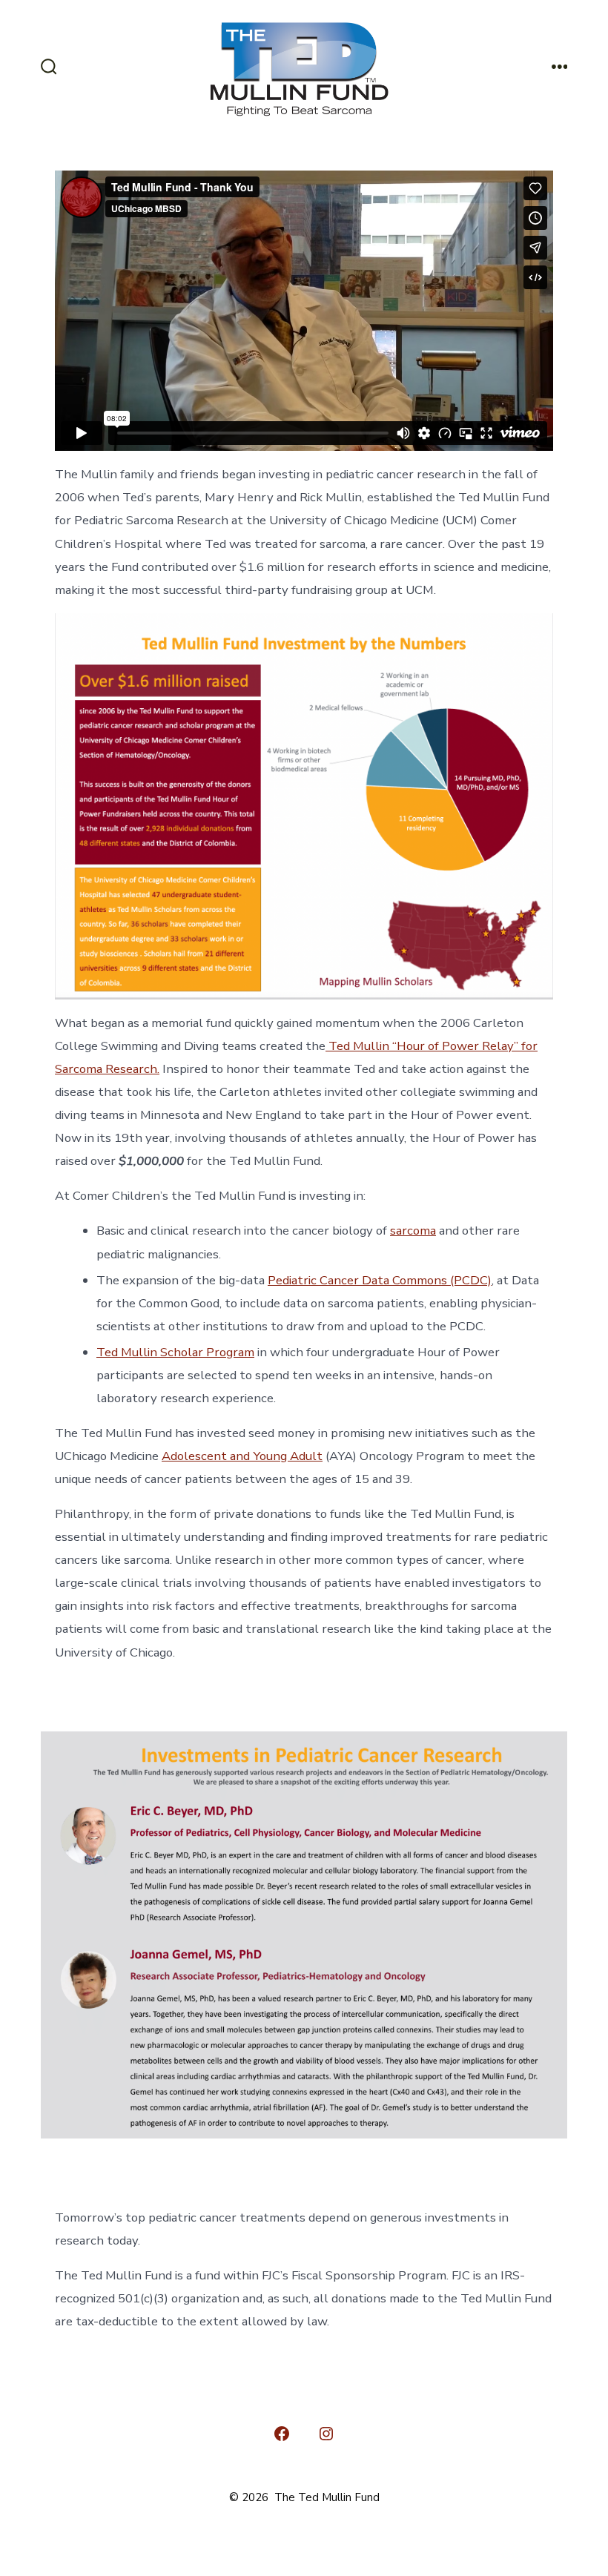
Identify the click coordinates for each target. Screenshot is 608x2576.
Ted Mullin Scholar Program (175, 1352)
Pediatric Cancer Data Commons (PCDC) (380, 1280)
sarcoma (413, 1231)
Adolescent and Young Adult (242, 1456)
